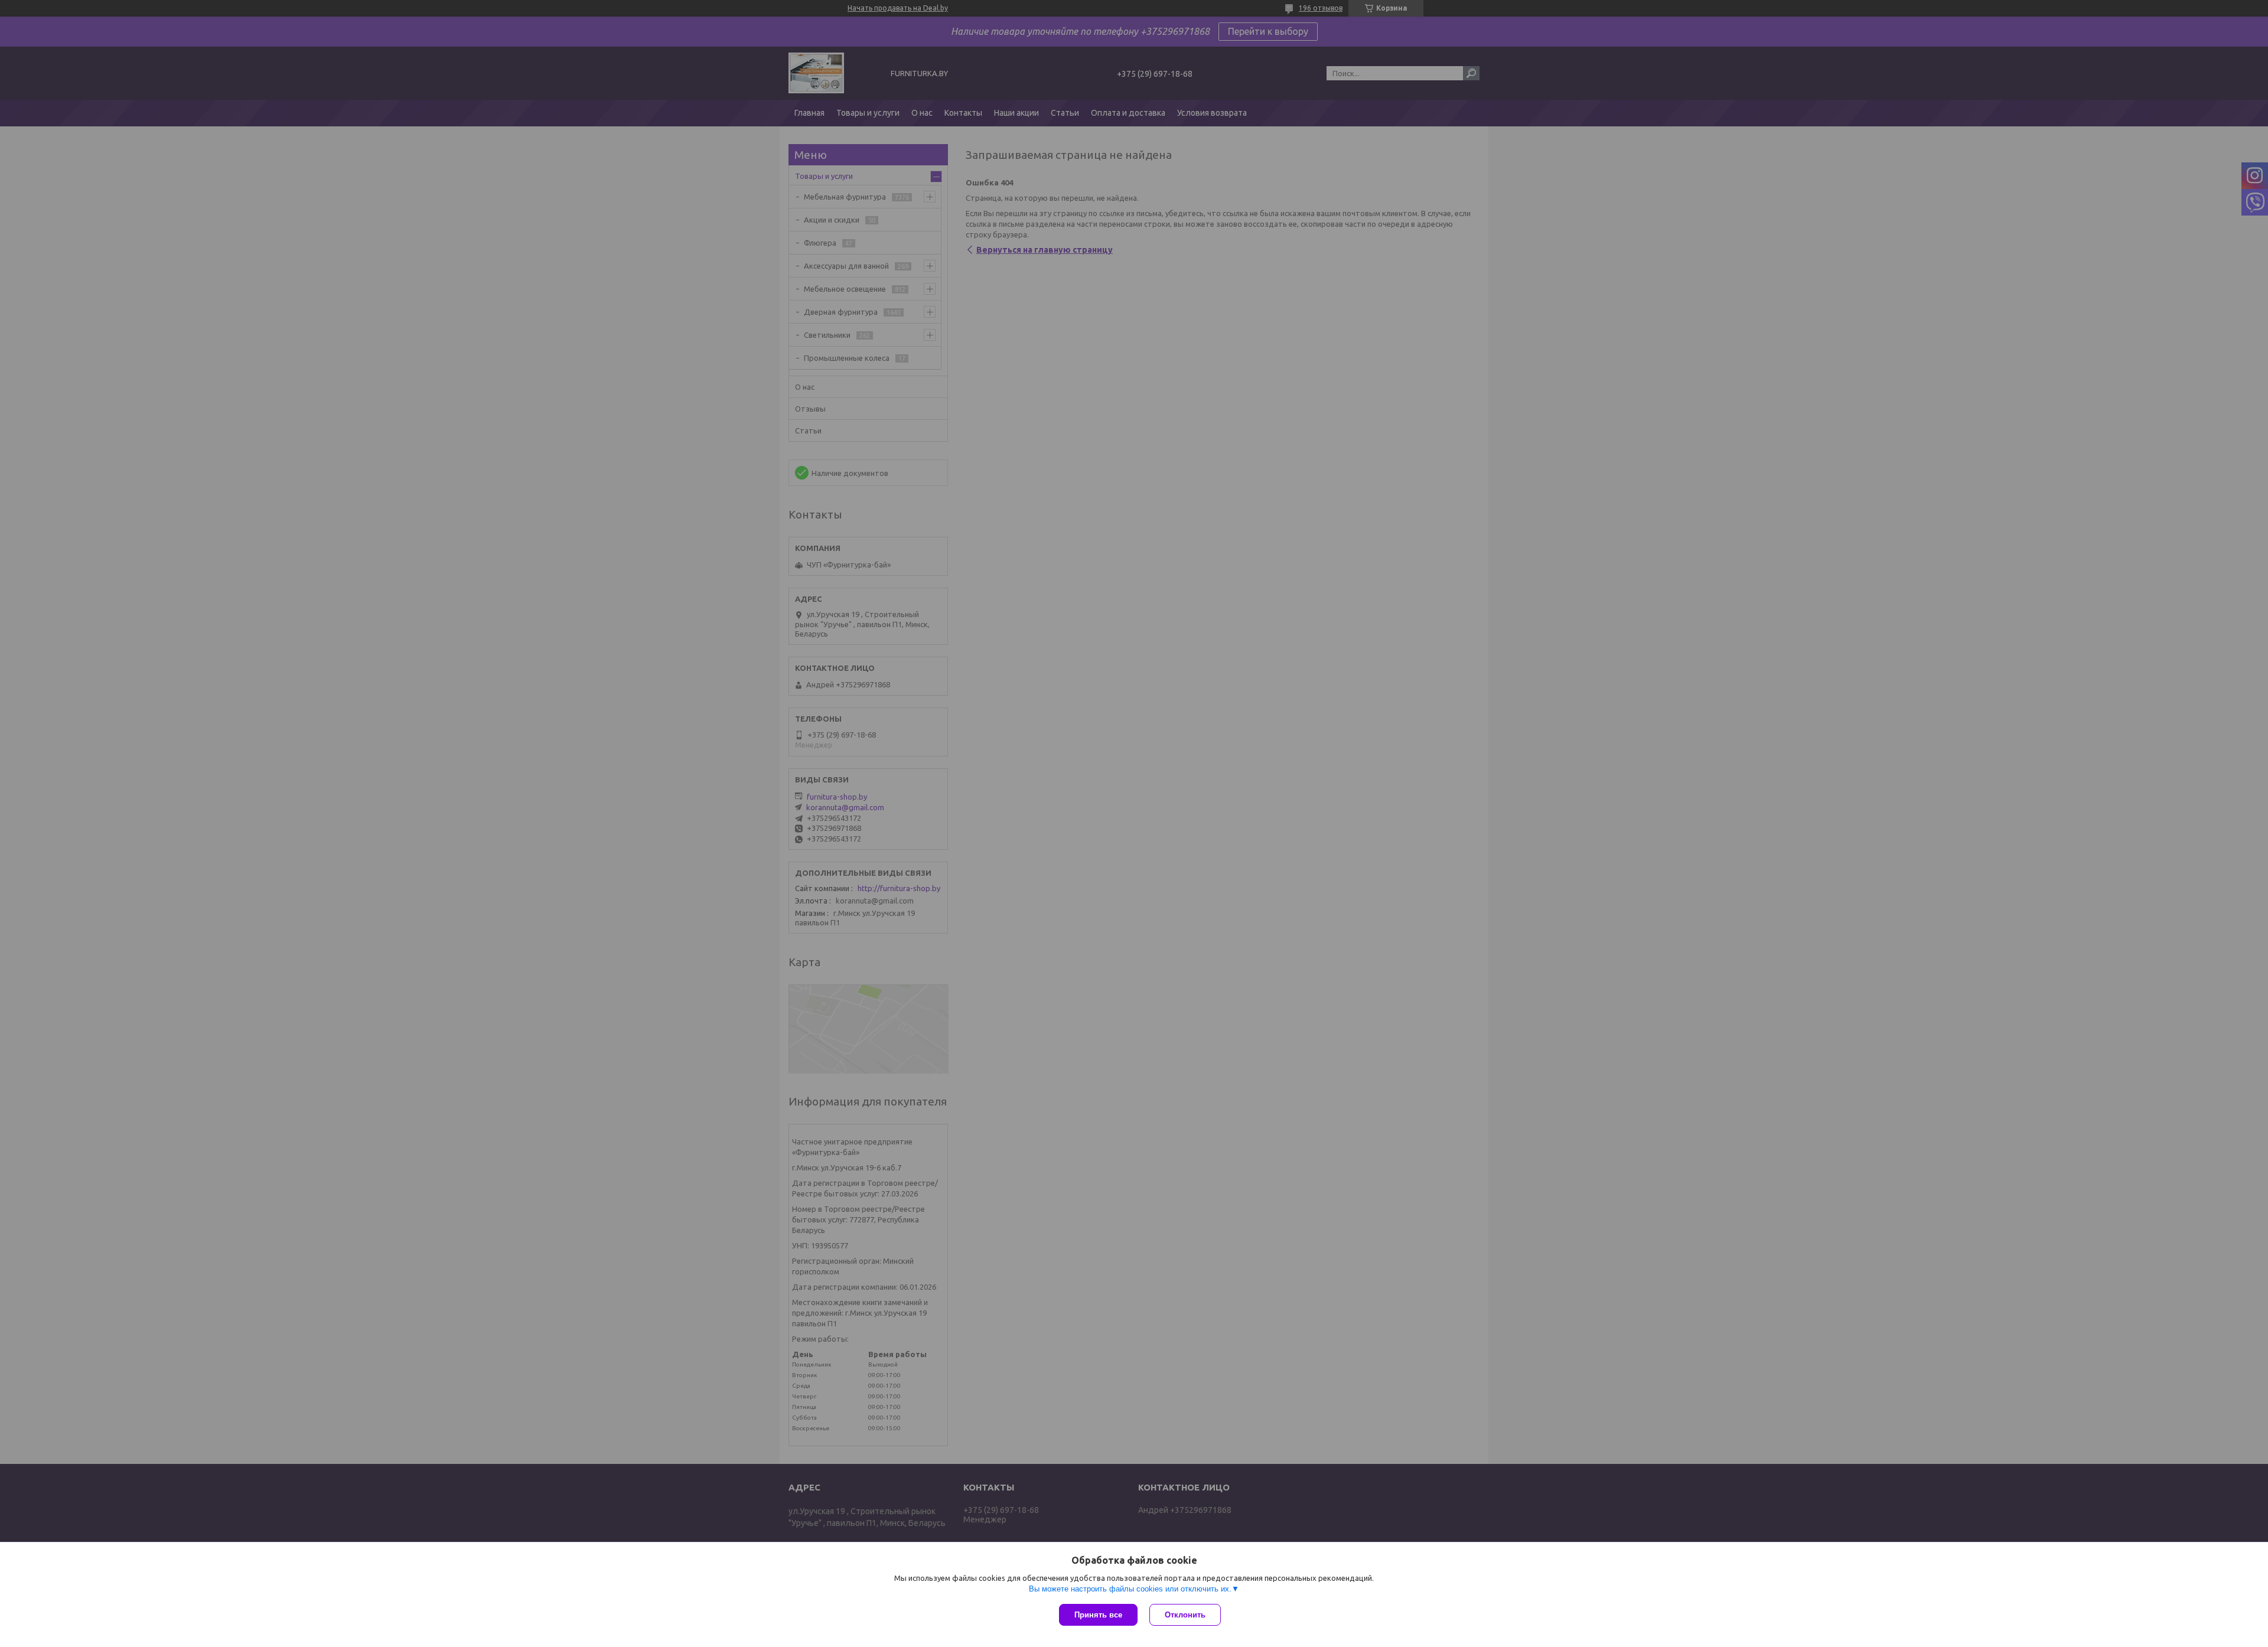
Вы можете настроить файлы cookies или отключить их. (1130, 1589)
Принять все (1098, 1615)
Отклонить (1185, 1615)
